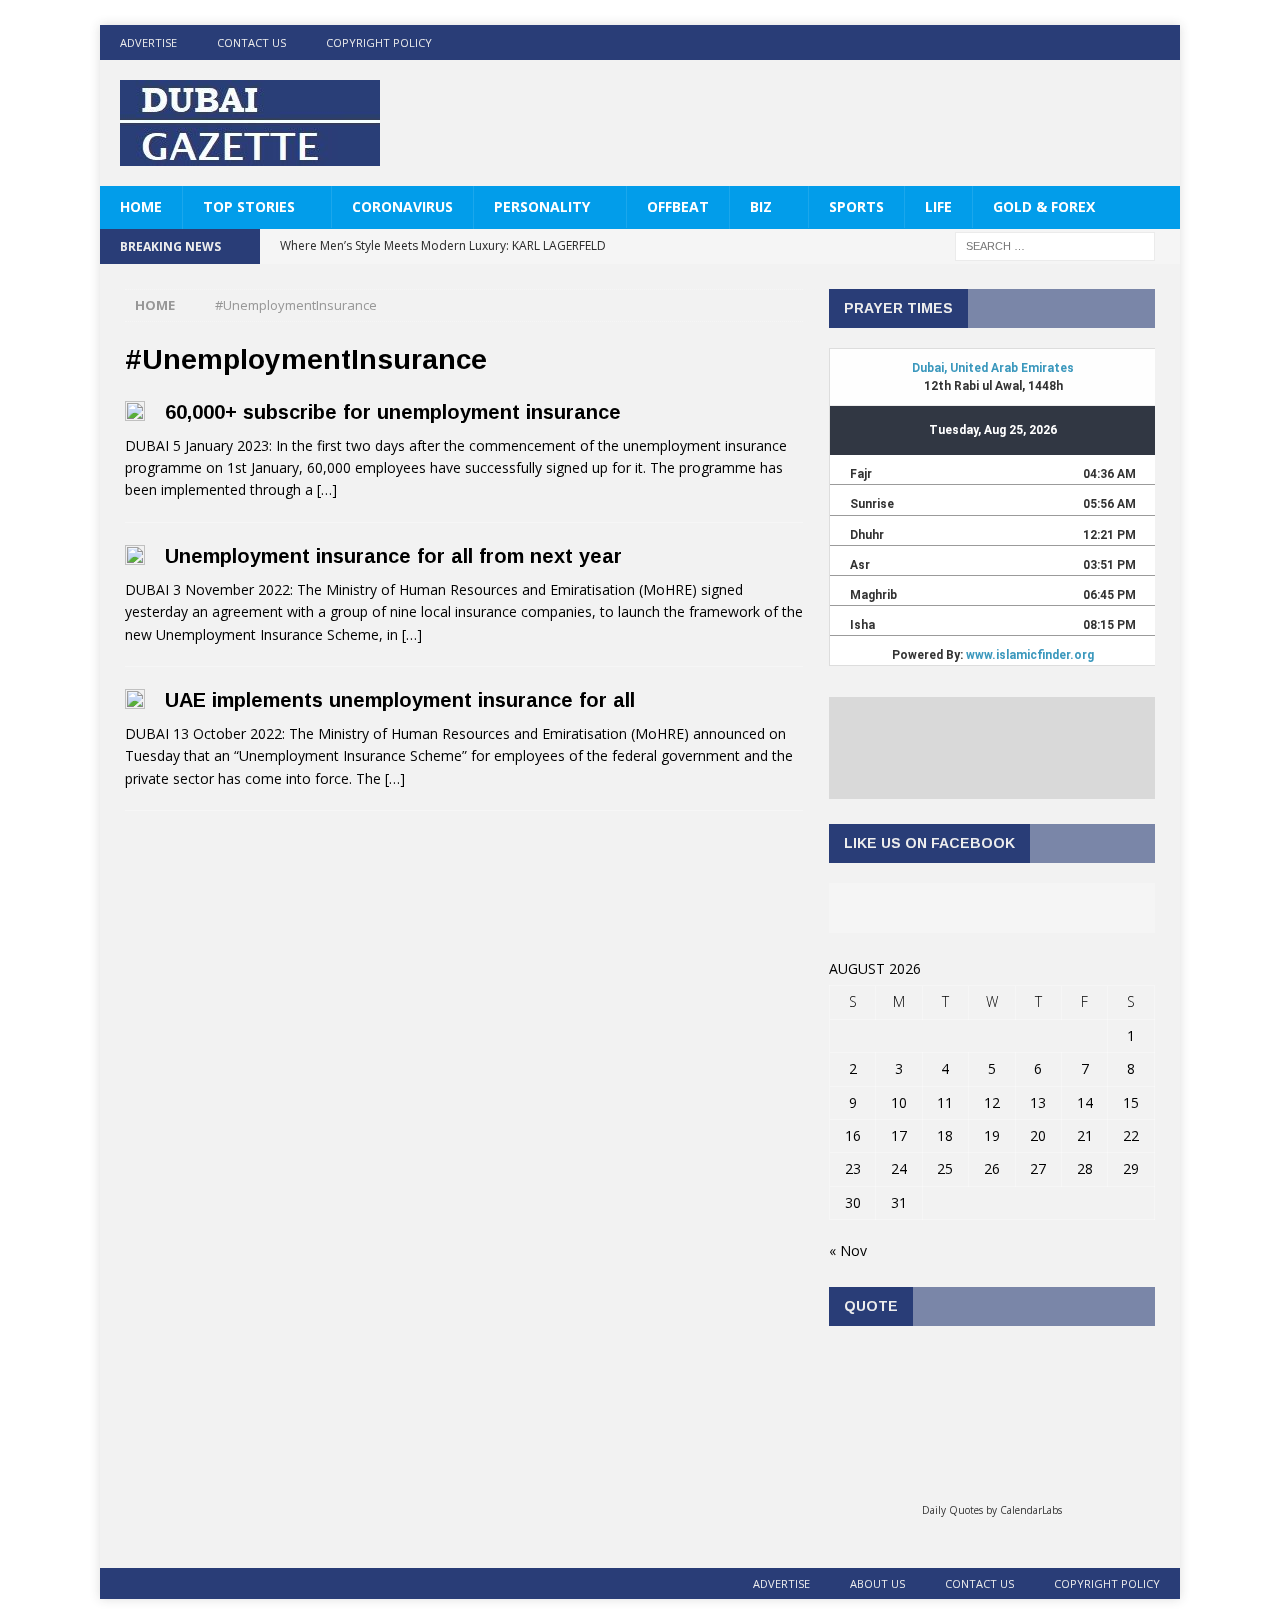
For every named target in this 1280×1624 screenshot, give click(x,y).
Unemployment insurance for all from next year (393, 556)
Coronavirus (402, 206)
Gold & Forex (1044, 206)
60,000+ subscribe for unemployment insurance (393, 412)
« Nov (848, 1250)
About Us (877, 1583)
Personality (542, 206)
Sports (856, 206)
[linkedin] (1123, 42)
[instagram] (1162, 42)
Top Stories (249, 206)
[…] (327, 489)
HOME (141, 206)
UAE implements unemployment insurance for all (400, 700)
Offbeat (678, 206)
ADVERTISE (148, 42)
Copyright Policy (379, 42)
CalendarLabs (1031, 1510)
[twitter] (1084, 42)
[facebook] (1045, 42)
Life (938, 206)
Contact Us (251, 42)
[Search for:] (1055, 245)
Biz (761, 206)
